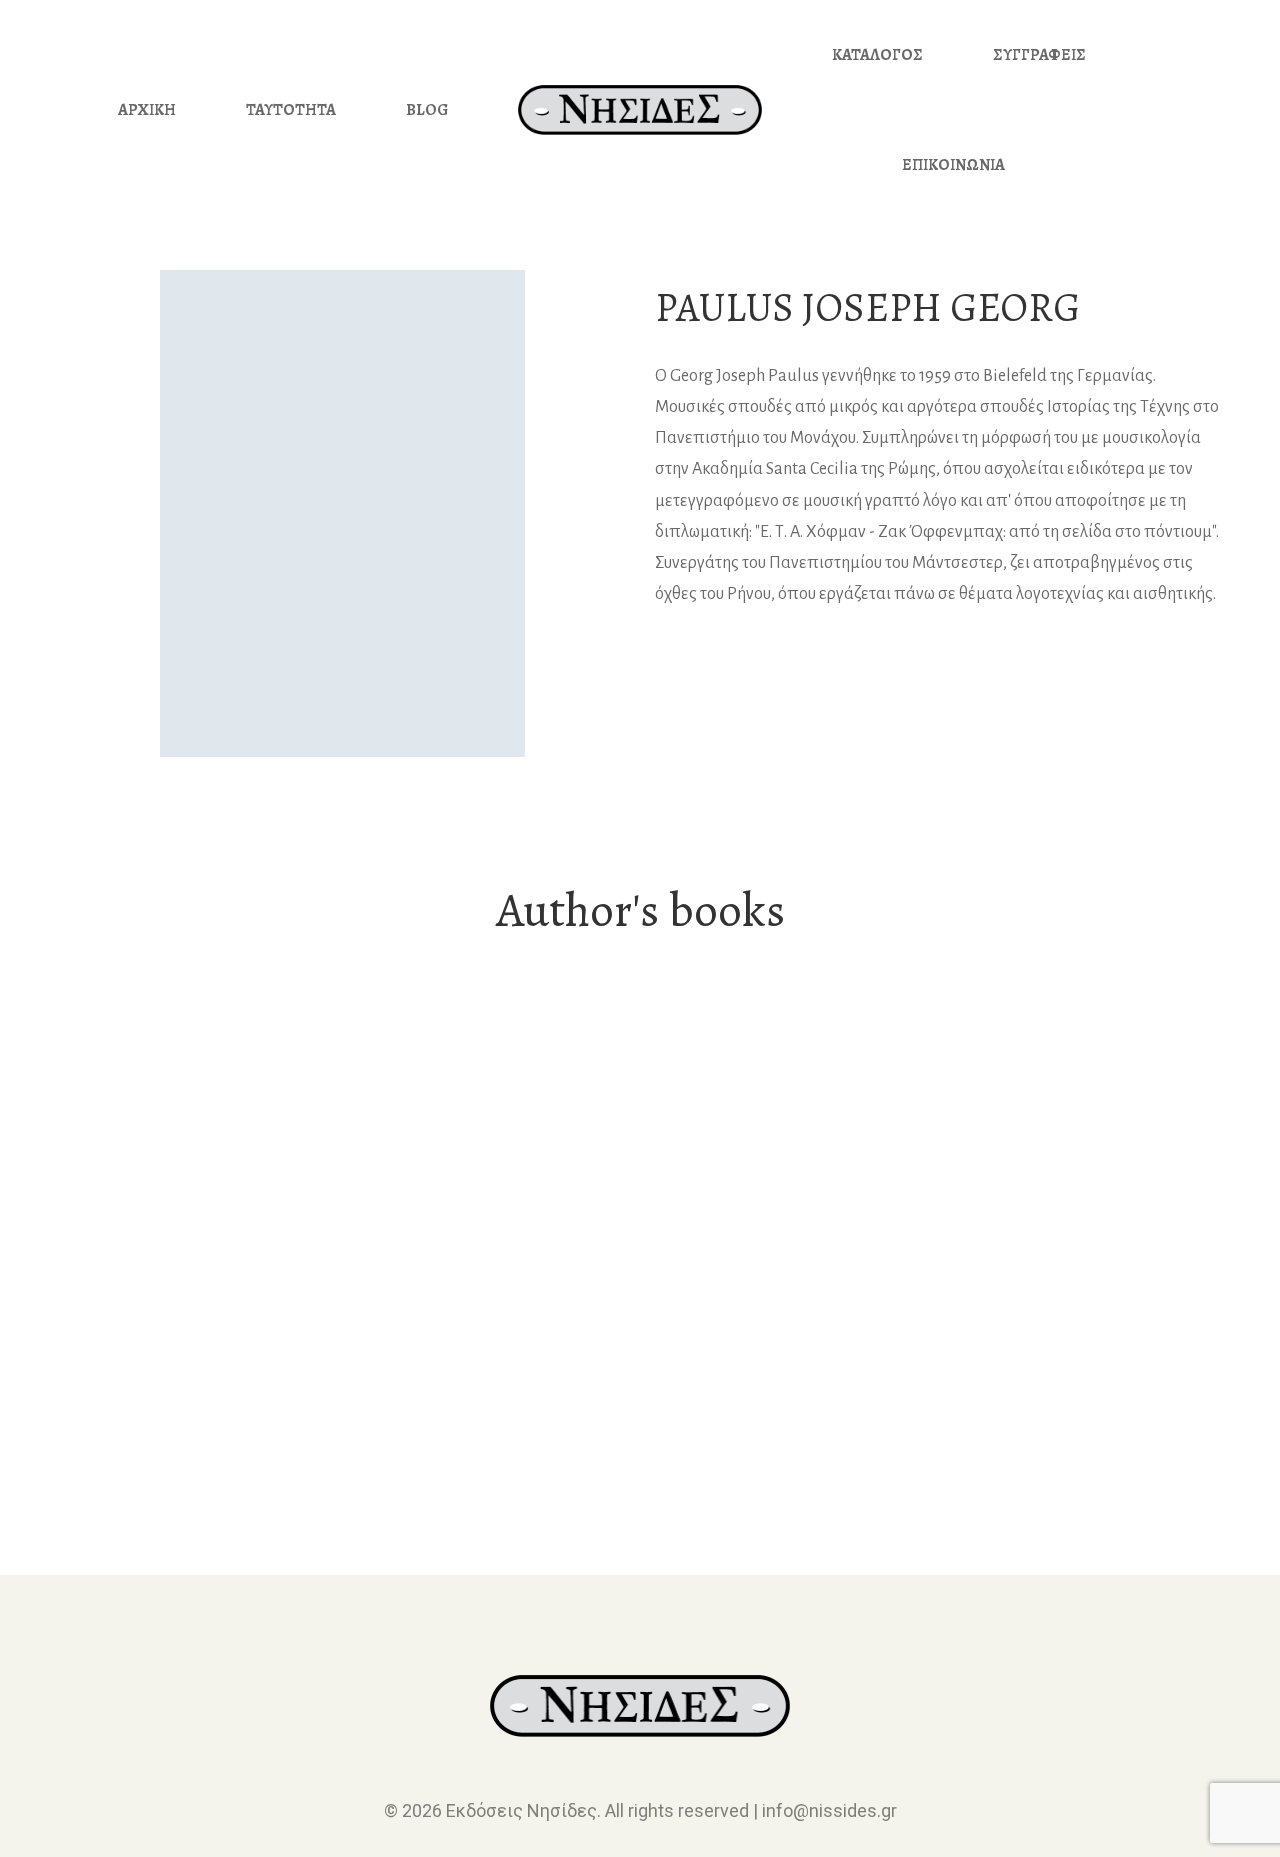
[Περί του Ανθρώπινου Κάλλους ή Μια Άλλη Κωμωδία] (190, 1198)
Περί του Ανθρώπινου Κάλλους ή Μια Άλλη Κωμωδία (190, 1453)
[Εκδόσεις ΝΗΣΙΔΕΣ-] (640, 110)
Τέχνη (190, 1407)
